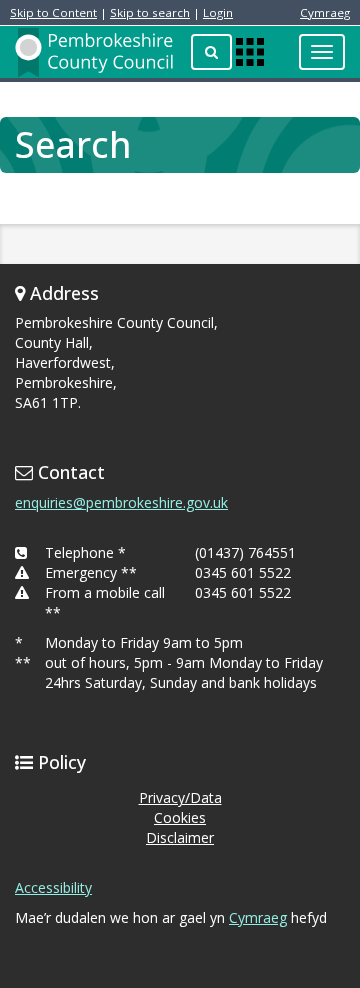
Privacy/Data (180, 797)
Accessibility (53, 887)
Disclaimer (180, 837)
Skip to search (150, 12)
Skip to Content (53, 12)
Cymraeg (325, 12)
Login (218, 12)
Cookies (180, 817)
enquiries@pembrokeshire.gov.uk (121, 502)
